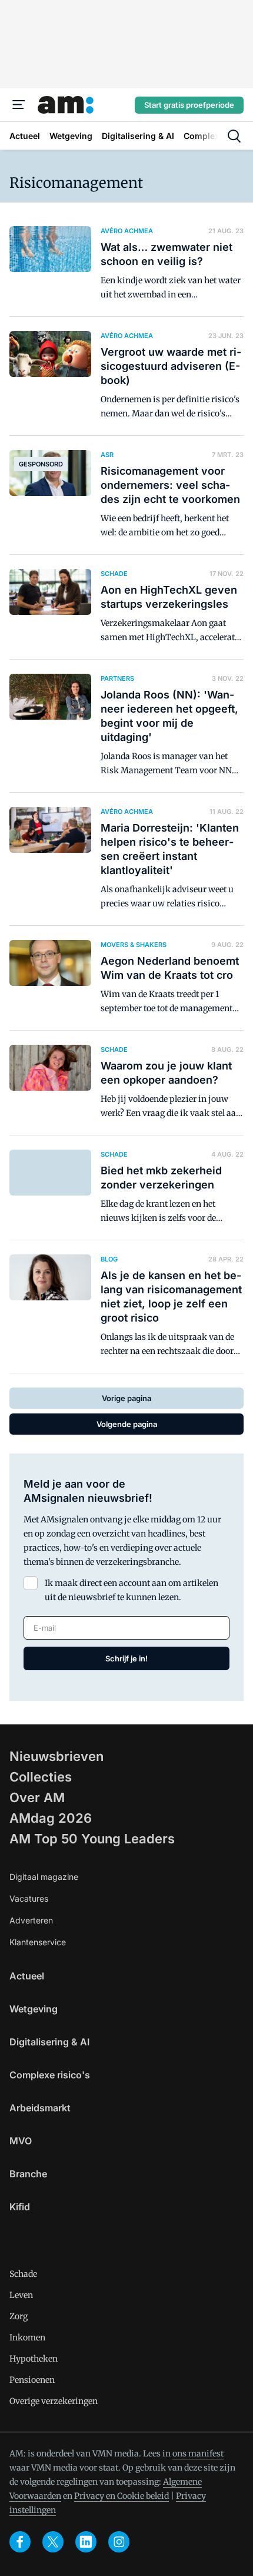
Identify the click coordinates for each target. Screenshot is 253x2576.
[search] (234, 136)
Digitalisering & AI (49, 2042)
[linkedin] (86, 2542)
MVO (21, 2141)
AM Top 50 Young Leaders (92, 1839)
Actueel (27, 1976)
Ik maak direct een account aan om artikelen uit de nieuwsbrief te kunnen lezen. (132, 1590)
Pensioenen (32, 2380)
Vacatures (29, 1898)
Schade (23, 2274)
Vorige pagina (126, 1398)
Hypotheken (34, 2359)
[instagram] (119, 2542)
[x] (53, 2542)
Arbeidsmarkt (40, 2108)
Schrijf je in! (126, 1658)
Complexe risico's (50, 2075)
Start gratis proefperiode (189, 105)
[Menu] (19, 105)
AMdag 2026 (51, 1818)
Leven (21, 2295)
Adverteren (31, 1920)
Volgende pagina (127, 1424)
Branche (28, 2174)
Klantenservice (38, 1942)
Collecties (41, 1777)
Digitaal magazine (44, 1877)
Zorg (19, 2316)
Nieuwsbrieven (56, 1756)
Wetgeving (34, 2009)
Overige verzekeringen (54, 2401)
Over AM (37, 1797)
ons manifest (198, 2454)
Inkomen (27, 2337)
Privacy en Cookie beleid (121, 2496)
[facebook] (20, 2542)
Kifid (20, 2207)
